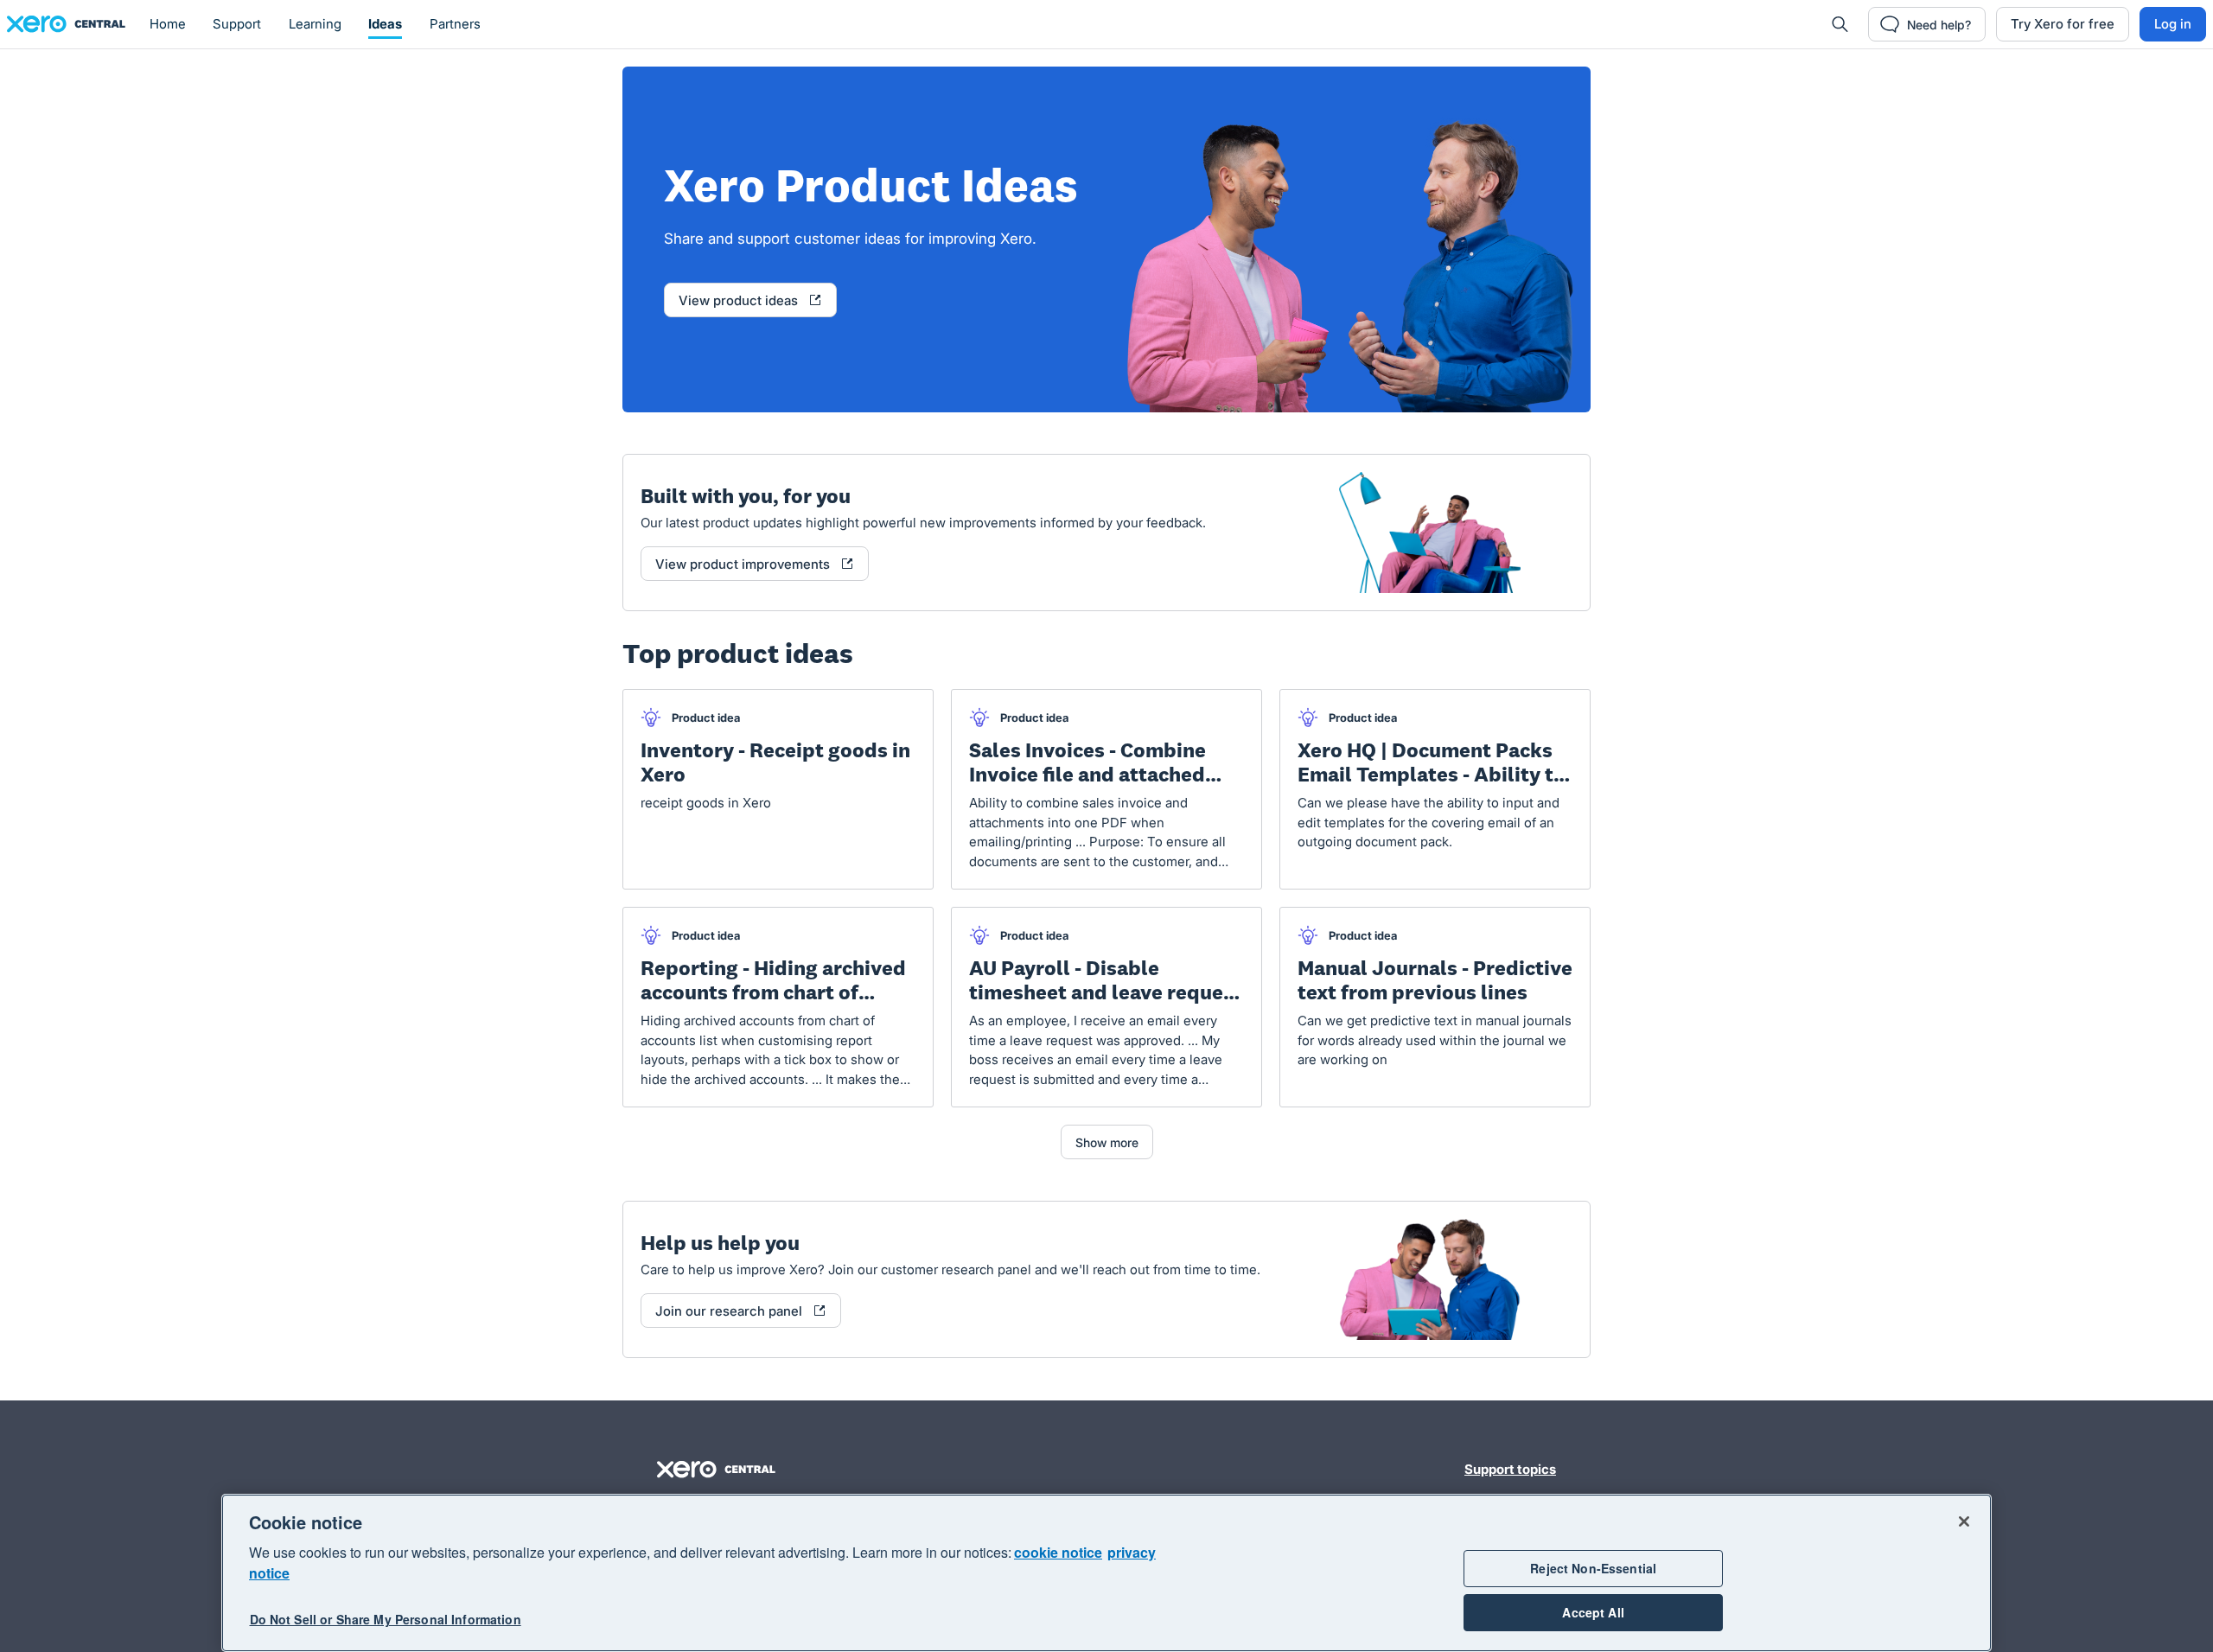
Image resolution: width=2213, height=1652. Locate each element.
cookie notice (1058, 1552)
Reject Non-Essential (1593, 1568)
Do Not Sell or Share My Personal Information (386, 1619)
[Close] (1964, 1521)
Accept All (1593, 1612)
